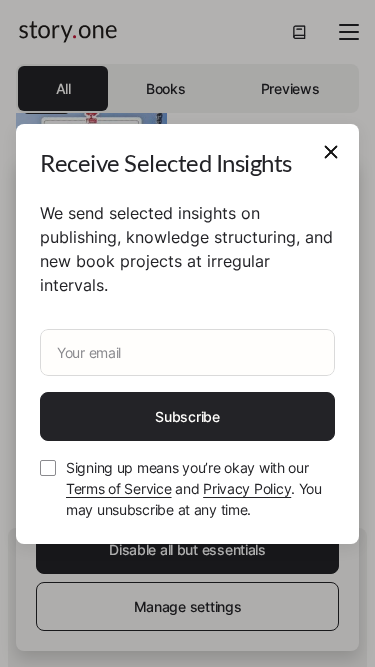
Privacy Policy (247, 488)
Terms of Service (119, 488)
